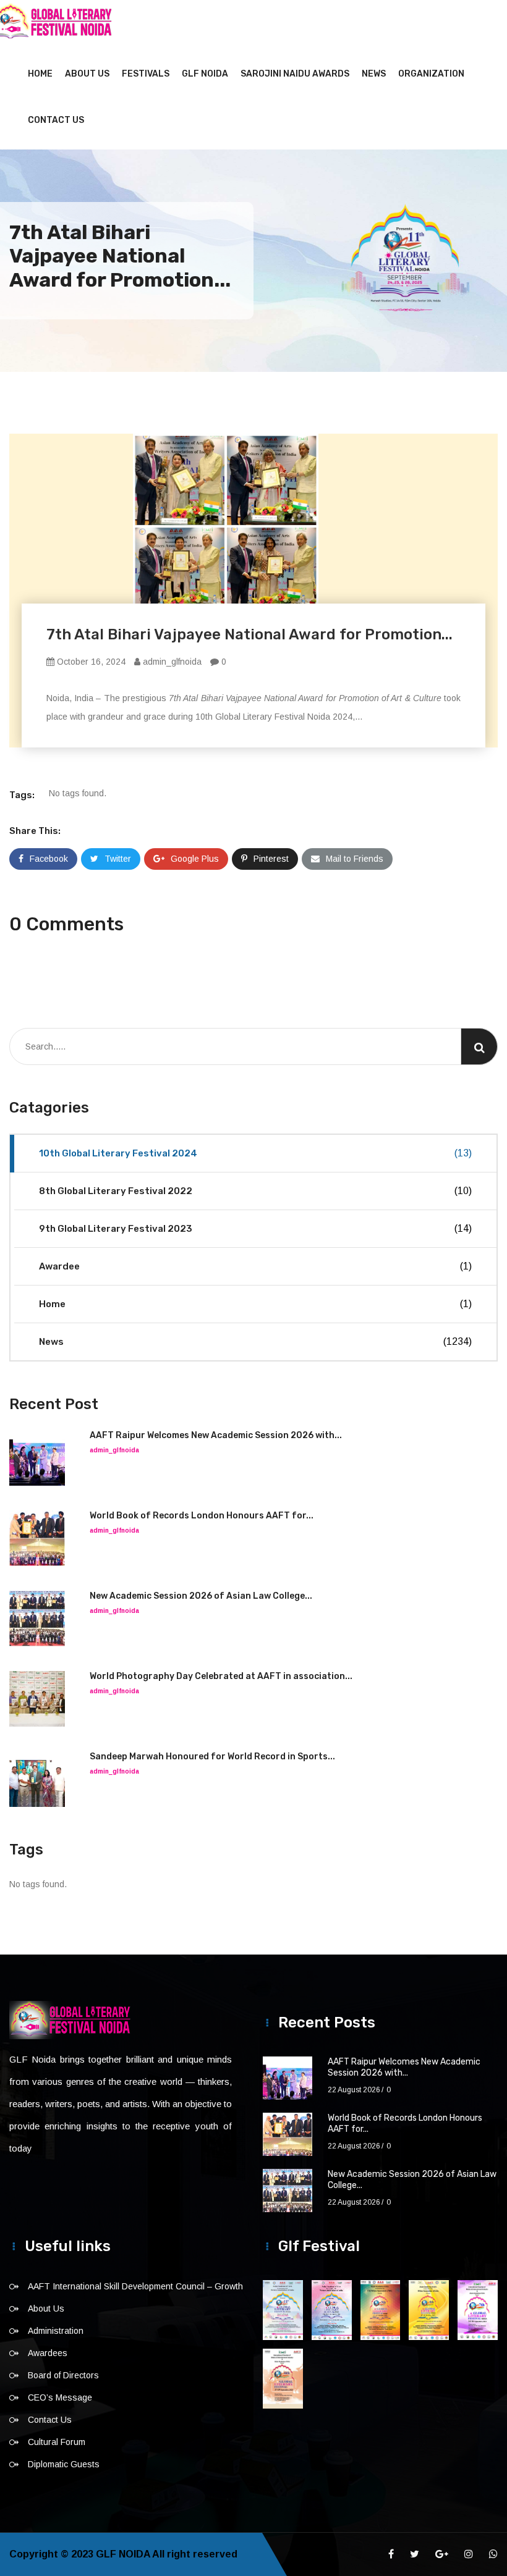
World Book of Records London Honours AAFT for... (202, 1516)
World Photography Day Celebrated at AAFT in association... (221, 1676)
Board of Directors (63, 2375)
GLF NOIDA (205, 74)
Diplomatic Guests (64, 2464)
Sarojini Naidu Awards (295, 74)
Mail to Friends (355, 859)
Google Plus (195, 859)
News (374, 74)
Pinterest (271, 859)
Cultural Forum (57, 2442)
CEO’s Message (60, 2397)
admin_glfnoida (171, 662)
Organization (431, 74)
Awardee (255, 1266)
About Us (87, 74)
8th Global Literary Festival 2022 (255, 1191)
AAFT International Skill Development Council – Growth (135, 2286)
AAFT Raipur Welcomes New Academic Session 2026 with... (216, 1435)
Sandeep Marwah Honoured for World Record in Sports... (212, 1757)
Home (40, 74)
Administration (56, 2331)
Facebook (49, 859)
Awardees (48, 2353)
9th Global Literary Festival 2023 (255, 1229)
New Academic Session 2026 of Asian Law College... (201, 1596)
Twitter (118, 859)
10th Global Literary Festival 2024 (255, 1153)
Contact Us (56, 120)
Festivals (146, 74)
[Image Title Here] (283, 2310)
